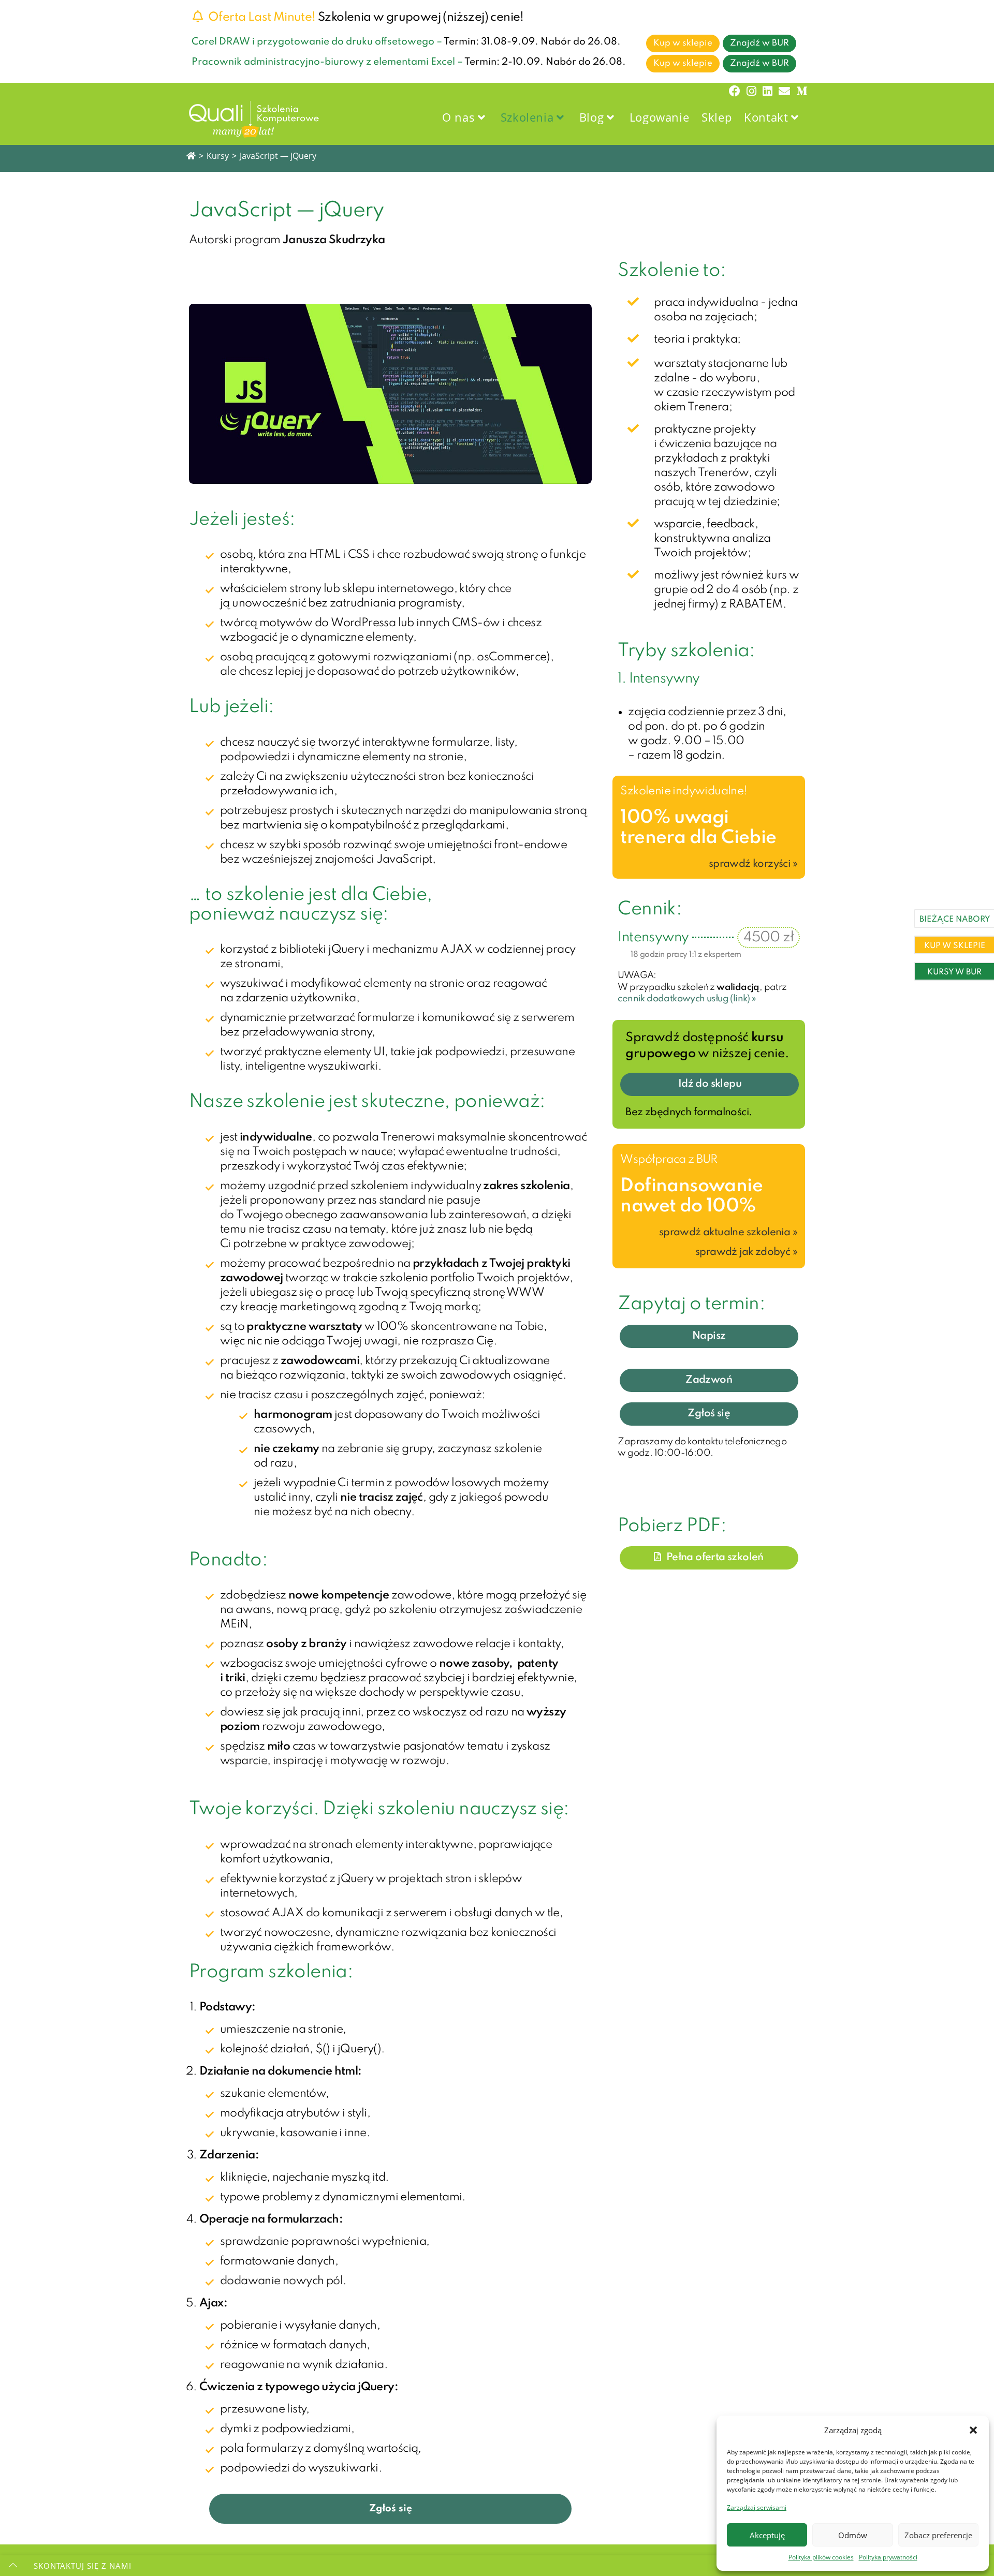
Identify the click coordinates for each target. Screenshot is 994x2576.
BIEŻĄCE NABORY (955, 920)
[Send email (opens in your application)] (784, 91)
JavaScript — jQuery (278, 156)
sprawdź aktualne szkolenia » (728, 1233)
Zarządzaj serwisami (757, 2507)
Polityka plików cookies (821, 2557)
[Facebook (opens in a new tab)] (735, 91)
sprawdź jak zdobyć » (746, 1252)
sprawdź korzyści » (753, 864)
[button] (973, 2430)
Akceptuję (767, 2535)
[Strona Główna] (191, 156)
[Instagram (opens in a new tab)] (751, 91)
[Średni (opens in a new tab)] (800, 91)
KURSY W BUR (954, 972)
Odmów (853, 2535)
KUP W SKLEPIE (955, 946)
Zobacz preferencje (938, 2535)
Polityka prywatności (888, 2557)
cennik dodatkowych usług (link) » (687, 999)
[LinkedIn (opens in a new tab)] (768, 91)
